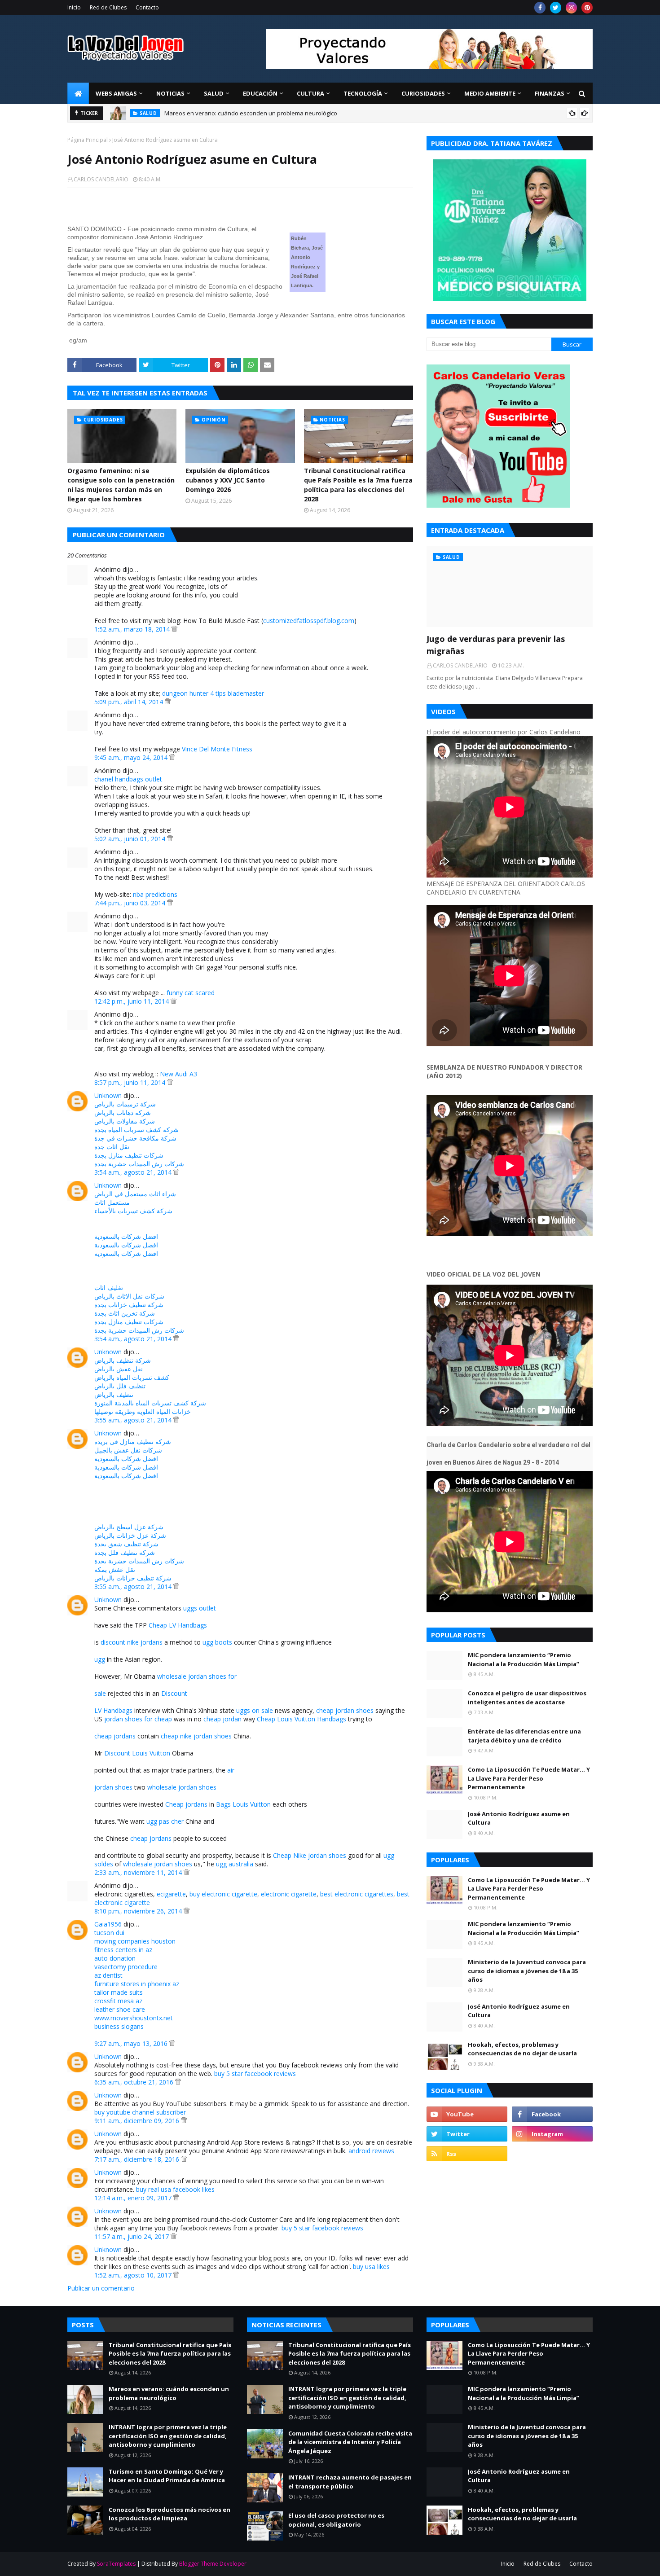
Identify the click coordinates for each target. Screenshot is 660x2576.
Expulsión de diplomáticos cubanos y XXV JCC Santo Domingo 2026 (228, 480)
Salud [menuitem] (214, 93)
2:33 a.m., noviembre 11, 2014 (139, 1872)
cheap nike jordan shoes (196, 1736)
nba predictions (155, 894)
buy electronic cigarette (223, 1894)
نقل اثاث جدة (112, 1147)
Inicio (74, 7)
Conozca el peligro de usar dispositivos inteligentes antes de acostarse (527, 1698)
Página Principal (88, 140)
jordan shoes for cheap (138, 1719)
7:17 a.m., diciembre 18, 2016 (138, 2159)
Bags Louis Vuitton (243, 1804)
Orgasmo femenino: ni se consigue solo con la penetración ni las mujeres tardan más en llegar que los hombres (121, 485)
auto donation (115, 1958)
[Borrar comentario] (174, 629)
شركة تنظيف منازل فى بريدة (133, 1442)
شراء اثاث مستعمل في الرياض (135, 1194)
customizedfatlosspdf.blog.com (309, 621)
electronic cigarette (289, 1894)
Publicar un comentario (101, 2288)
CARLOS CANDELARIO (101, 179)
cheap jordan (222, 1719)
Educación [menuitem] (260, 93)
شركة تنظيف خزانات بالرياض (133, 1578)
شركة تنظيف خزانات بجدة (129, 1305)
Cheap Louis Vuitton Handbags (301, 1719)
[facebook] (540, 8)
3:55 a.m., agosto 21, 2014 (134, 1420)
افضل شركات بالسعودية (126, 1236)
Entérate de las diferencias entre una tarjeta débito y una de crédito (524, 1736)
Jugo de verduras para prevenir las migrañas (496, 645)
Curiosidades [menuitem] (423, 93)
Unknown (108, 1095)
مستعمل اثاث (112, 1202)
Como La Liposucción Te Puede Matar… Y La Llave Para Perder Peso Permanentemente (529, 1778)
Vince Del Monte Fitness (217, 749)
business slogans (119, 2026)
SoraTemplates (116, 2564)
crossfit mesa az (118, 2001)
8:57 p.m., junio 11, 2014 (131, 1082)
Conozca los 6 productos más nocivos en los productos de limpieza (169, 2514)
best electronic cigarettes (357, 1894)
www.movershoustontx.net (134, 2018)
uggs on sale (255, 1710)
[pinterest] (587, 8)
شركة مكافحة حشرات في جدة (135, 1138)
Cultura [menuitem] (310, 93)
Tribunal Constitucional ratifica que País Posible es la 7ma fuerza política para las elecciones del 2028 (358, 485)
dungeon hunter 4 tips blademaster (213, 693)
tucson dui (109, 1933)
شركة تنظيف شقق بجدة (126, 1544)
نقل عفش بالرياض (119, 1369)
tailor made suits (119, 1992)
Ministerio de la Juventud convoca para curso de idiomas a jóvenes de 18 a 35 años (527, 1971)
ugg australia (235, 1864)
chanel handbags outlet (128, 779)
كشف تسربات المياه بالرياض (132, 1377)
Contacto (147, 7)
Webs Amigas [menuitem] (116, 93)
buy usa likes (371, 2267)
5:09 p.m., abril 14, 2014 (130, 702)
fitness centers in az (123, 1950)
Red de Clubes (108, 7)
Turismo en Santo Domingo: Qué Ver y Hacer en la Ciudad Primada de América (167, 2476)
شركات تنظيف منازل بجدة (129, 1155)
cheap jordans (115, 1736)
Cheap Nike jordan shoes (310, 1855)
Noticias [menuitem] (170, 93)
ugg (100, 1659)
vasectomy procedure (126, 1967)
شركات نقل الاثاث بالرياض (129, 1296)
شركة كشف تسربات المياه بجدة (136, 1130)
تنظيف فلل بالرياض (120, 1386)
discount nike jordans (132, 1642)
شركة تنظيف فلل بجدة (125, 1552)
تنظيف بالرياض (114, 1394)
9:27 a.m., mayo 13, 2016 (132, 2043)
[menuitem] (78, 93)
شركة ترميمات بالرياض (125, 1104)
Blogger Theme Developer (213, 2564)
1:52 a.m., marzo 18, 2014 (133, 629)
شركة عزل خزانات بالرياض (130, 1535)
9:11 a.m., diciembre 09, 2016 (138, 2121)
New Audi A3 (178, 1074)
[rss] (467, 2154)
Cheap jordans (186, 1804)
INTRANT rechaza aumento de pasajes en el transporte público (350, 2482)
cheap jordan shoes (345, 1710)
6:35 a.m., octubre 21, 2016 (135, 2082)
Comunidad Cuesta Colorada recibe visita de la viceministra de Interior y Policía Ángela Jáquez (350, 2442)
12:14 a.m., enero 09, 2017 (134, 2198)
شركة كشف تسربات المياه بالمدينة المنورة (150, 1403)
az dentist (108, 1975)
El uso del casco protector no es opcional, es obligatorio (336, 2520)
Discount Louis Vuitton (137, 1753)
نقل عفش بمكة (115, 1569)
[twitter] (556, 8)
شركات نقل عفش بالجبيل (128, 1450)
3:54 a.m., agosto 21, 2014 (134, 1172)
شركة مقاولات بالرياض (125, 1121)
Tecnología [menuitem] (363, 93)
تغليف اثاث (109, 1288)
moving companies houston (135, 1941)
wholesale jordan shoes (182, 1787)
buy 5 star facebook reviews (255, 2074)
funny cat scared (191, 993)
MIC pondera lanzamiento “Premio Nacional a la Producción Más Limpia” (524, 1659)
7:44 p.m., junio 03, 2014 (131, 903)
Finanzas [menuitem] (550, 93)
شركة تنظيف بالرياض (123, 1360)
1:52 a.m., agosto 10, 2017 (134, 2275)
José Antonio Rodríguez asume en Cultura (519, 1818)
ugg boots (217, 1642)
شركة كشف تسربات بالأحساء (133, 1211)
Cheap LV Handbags (178, 1625)
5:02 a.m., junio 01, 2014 (131, 839)
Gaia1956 (108, 1924)
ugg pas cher (165, 1821)
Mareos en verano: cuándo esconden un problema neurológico (251, 113)
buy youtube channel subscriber (140, 2112)
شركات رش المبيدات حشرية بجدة (139, 1164)
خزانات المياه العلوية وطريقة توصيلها (143, 1411)
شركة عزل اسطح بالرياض (129, 1527)
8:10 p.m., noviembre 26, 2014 (139, 1911)
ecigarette (171, 1894)
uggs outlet (200, 1608)
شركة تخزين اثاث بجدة (125, 1313)
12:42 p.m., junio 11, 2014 (132, 1001)
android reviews (371, 2151)
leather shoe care (120, 2009)
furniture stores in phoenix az (137, 1984)
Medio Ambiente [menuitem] (490, 93)
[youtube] (467, 2114)
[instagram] (571, 8)
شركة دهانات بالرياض (123, 1112)
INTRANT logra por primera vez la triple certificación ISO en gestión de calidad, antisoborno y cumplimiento (168, 2436)
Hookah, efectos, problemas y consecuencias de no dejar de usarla (522, 2049)
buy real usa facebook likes (175, 2189)
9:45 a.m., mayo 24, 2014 (132, 757)
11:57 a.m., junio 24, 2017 (132, 2236)
